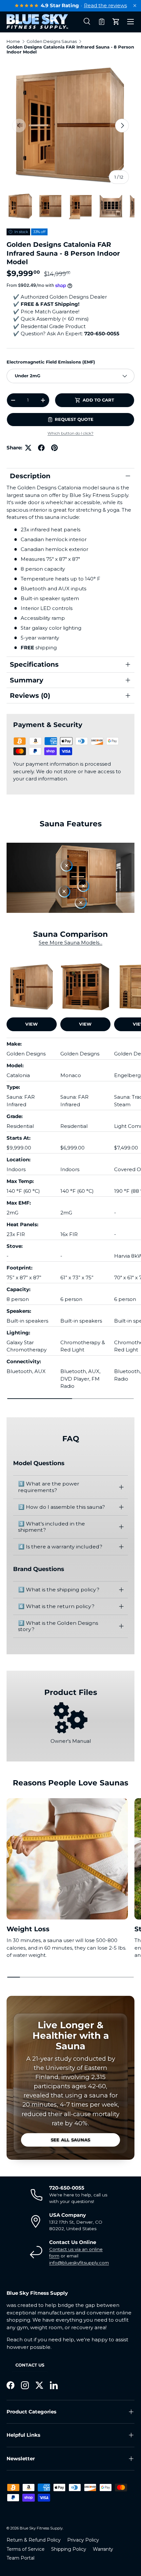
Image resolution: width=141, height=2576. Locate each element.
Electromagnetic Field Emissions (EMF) (51, 362)
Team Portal (20, 2558)
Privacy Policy (83, 2540)
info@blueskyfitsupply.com (79, 2263)
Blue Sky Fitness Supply (41, 2528)
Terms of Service (26, 2549)
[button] (102, 22)
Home (13, 41)
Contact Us (30, 2365)
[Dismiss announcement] (135, 6)
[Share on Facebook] (41, 448)
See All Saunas (71, 2140)
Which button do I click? (70, 433)
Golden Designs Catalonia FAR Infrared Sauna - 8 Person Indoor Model (70, 49)
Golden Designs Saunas (52, 41)
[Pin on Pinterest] (54, 448)
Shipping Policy (69, 2549)
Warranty (103, 2549)
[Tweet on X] (28, 448)
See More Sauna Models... (70, 943)
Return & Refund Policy (34, 2540)
